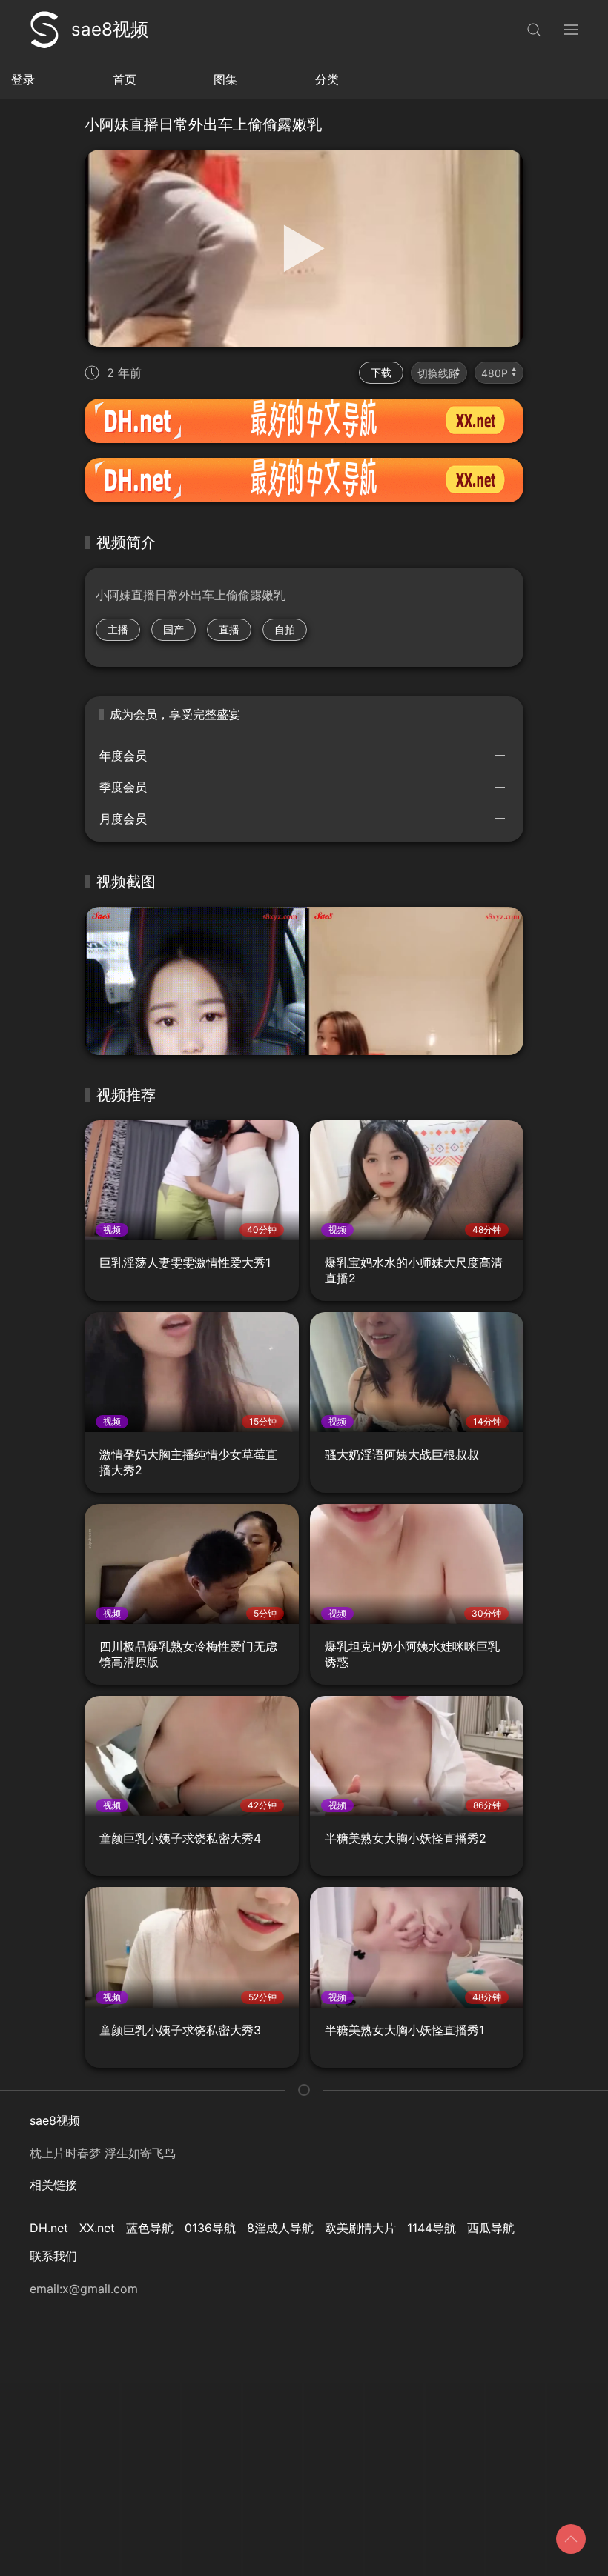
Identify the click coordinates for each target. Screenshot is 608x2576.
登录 (23, 79)
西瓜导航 (491, 2228)
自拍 (285, 629)
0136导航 (210, 2228)
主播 (118, 629)
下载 (381, 372)
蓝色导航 (150, 2228)
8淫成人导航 (280, 2228)
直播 (229, 629)
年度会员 (123, 756)
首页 (125, 79)
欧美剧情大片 (360, 2228)
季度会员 (123, 787)
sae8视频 (110, 29)
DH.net (49, 2228)
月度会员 (123, 819)
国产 (174, 629)
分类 (327, 79)
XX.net (97, 2228)
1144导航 (432, 2228)
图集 (225, 79)
